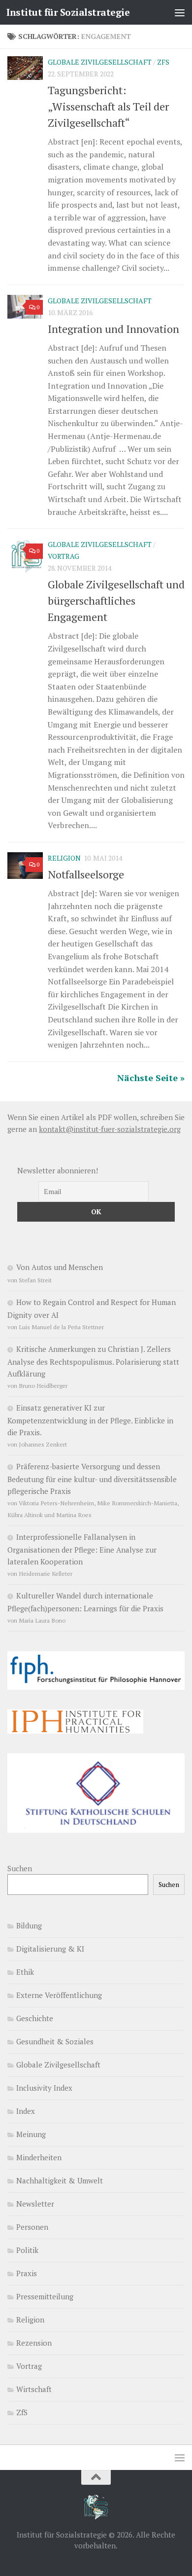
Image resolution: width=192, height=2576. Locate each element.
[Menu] (180, 12)
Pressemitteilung (45, 2296)
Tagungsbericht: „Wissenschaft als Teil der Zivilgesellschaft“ (108, 106)
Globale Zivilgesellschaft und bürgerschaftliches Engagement (116, 600)
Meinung (31, 2134)
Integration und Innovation (113, 329)
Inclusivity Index (44, 2088)
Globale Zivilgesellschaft (100, 62)
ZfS (163, 62)
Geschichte (35, 2018)
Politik (27, 2250)
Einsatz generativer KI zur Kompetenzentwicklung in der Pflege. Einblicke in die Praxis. (90, 1420)
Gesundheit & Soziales (55, 2041)
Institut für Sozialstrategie (68, 12)
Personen (32, 2227)
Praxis (27, 2273)
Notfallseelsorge (86, 874)
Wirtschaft (34, 2389)
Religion (64, 858)
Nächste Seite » (151, 1078)
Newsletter (35, 2204)
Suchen (20, 1868)
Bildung (29, 1925)
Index (26, 2111)
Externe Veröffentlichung (59, 1995)
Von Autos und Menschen (60, 1267)
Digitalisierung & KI (50, 1949)
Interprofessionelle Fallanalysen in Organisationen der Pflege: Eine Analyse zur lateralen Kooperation (82, 1549)
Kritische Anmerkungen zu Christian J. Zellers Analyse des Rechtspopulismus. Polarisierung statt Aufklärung (93, 1361)
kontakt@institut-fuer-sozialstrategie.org (110, 1129)
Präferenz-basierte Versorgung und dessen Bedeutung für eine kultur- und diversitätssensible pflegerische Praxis (92, 1479)
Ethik (25, 1972)
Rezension (34, 2343)
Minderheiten (39, 2157)
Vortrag (64, 556)
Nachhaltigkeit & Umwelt (60, 2180)
